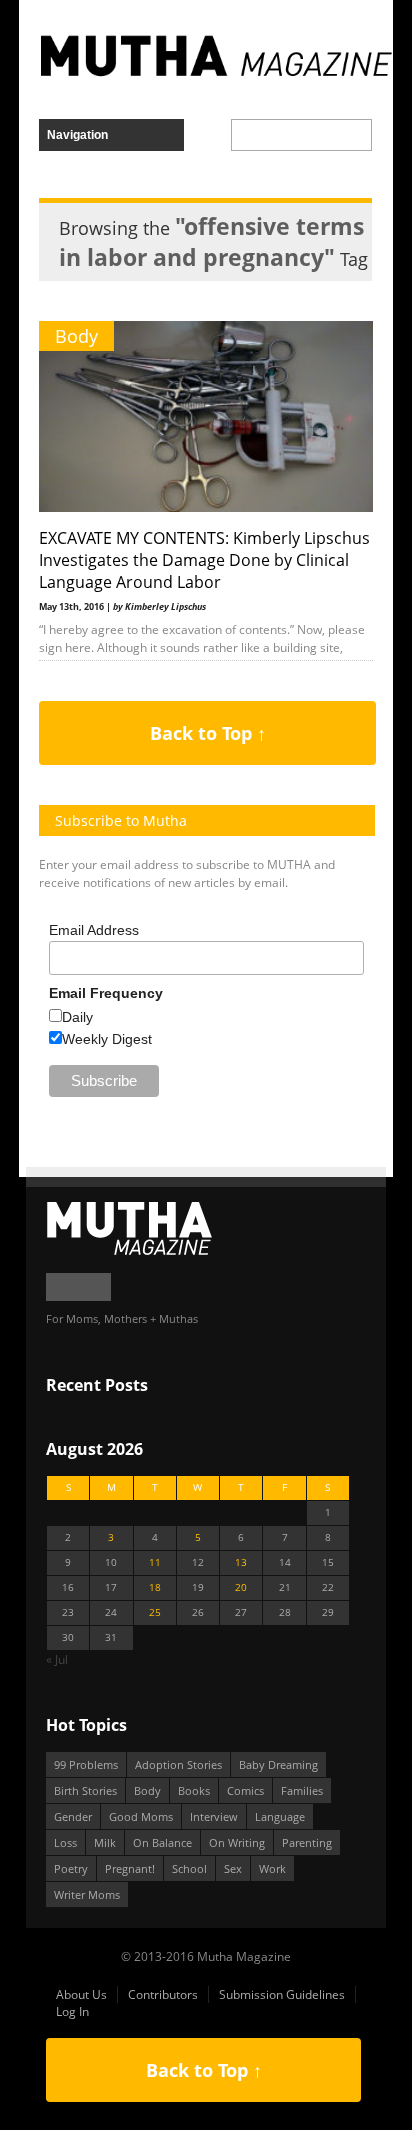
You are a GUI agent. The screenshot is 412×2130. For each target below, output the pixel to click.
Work (272, 1868)
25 (155, 1612)
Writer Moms (87, 1894)
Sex (233, 1868)
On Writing (237, 1842)
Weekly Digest (107, 1039)
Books (194, 1790)
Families (302, 1790)
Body (76, 336)
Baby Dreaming (278, 1764)
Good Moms (141, 1816)
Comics (245, 1790)
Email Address (94, 930)
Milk (105, 1842)
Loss (65, 1842)
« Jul (57, 1659)
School (189, 1868)
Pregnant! (130, 1868)
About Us (81, 1994)
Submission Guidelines (282, 1994)
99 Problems (86, 1764)
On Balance (162, 1842)
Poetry (71, 1868)
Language (280, 1816)
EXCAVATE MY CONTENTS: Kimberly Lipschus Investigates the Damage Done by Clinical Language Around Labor (204, 560)
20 (241, 1587)
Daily (77, 1017)
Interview (214, 1816)
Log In (72, 2011)
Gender (73, 1816)
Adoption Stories (178, 1764)
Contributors (163, 1994)
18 (155, 1587)
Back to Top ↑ (208, 733)
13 (241, 1562)
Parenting (307, 1842)
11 (155, 1562)
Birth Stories (85, 1790)
